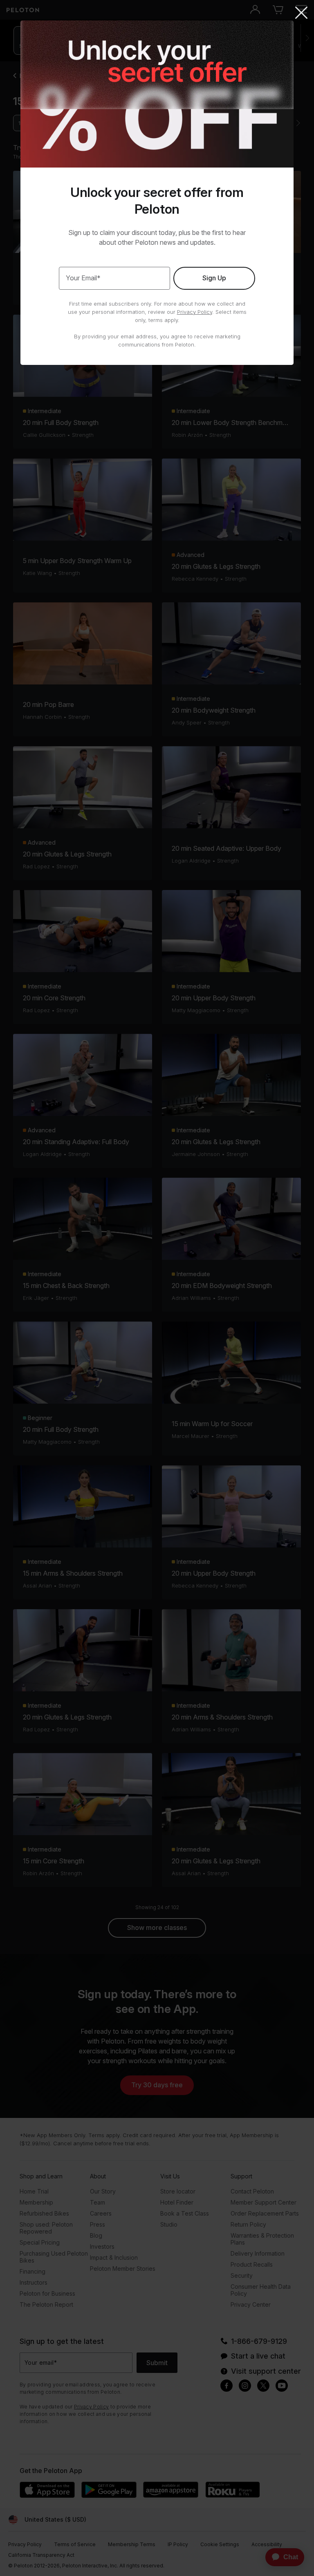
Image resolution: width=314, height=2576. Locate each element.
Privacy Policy (195, 312)
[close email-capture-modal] (301, 13)
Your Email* (83, 278)
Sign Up (214, 278)
